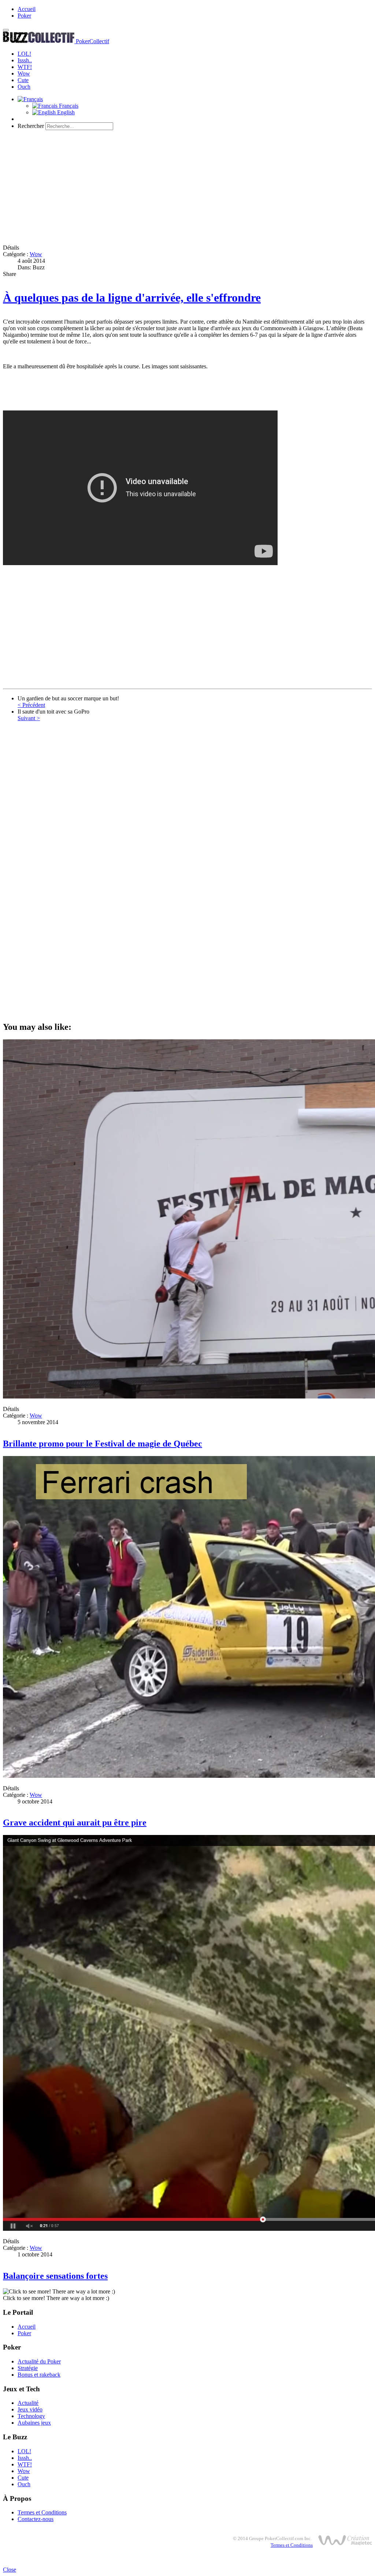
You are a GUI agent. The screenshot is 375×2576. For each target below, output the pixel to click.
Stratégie (28, 2368)
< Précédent (31, 705)
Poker (24, 16)
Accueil (27, 9)
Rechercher (31, 126)
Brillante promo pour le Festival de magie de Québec (103, 1444)
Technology (31, 2416)
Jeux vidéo (30, 2409)
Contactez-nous (36, 2519)
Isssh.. (25, 60)
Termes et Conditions (42, 2512)
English (65, 112)
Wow (24, 73)
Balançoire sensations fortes (55, 2276)
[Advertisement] (187, 187)
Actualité (28, 2403)
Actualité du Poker (39, 2361)
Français (68, 106)
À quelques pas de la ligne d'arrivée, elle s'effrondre (132, 298)
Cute (23, 80)
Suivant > (29, 718)
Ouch (24, 87)
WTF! (25, 67)
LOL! (24, 54)
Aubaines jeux (34, 2423)
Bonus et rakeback (39, 2375)
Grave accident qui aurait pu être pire (75, 1823)
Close (10, 2570)
